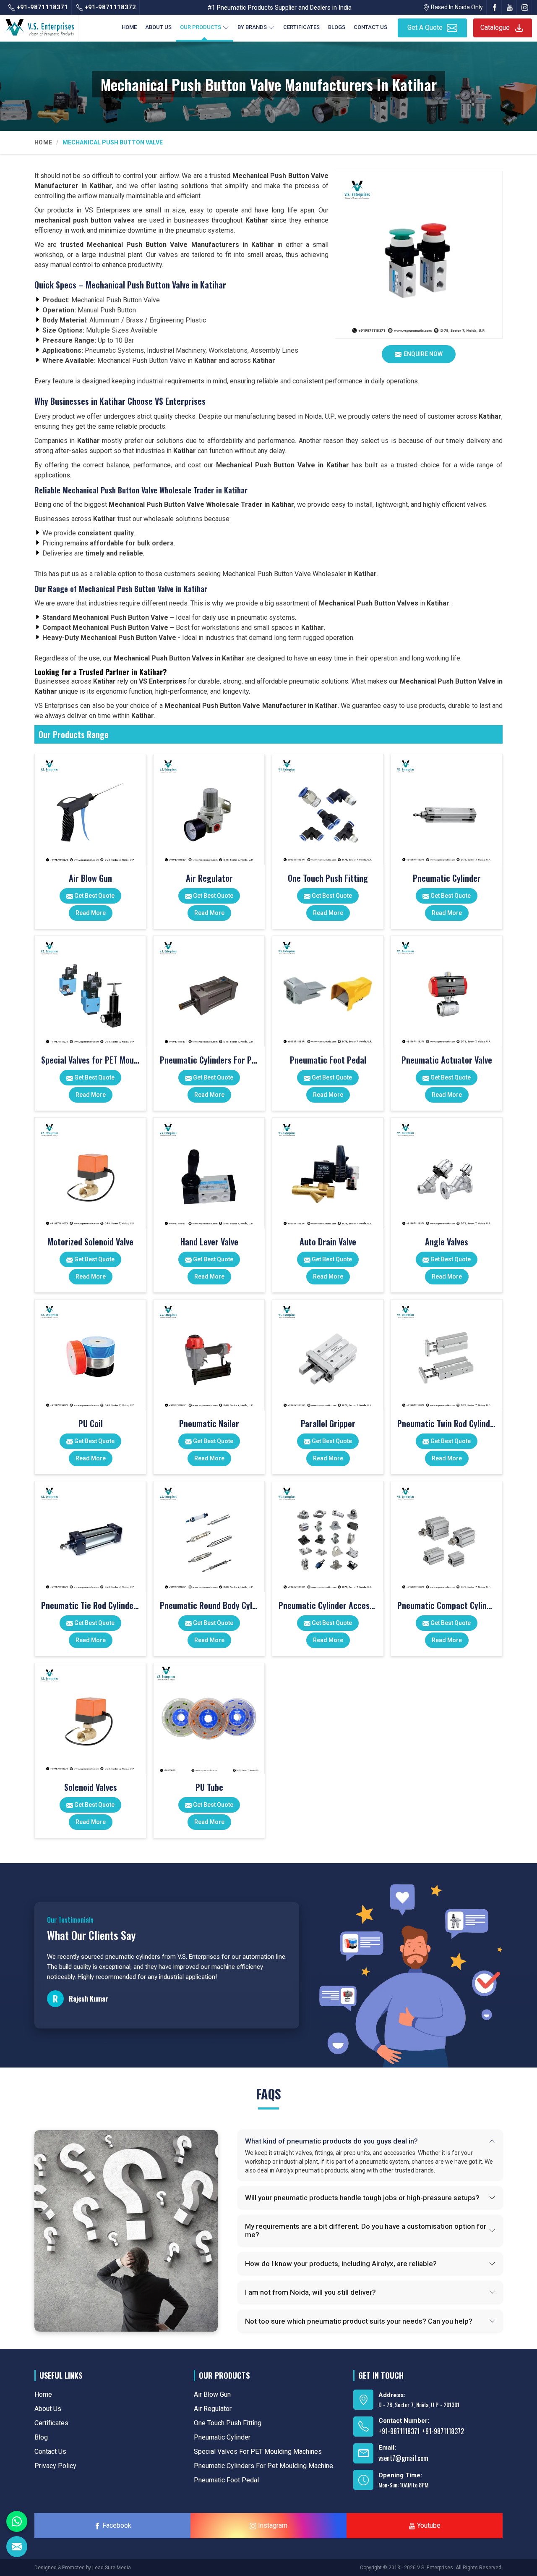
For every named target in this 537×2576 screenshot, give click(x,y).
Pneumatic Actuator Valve (447, 1060)
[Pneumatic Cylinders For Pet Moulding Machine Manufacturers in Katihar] (209, 991)
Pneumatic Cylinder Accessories (328, 1605)
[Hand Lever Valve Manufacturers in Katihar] (209, 1173)
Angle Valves (447, 1242)
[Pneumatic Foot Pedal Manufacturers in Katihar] (328, 991)
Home (129, 27)
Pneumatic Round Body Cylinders (209, 1605)
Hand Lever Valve (209, 1242)
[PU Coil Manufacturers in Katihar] (90, 1355)
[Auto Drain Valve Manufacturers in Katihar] (328, 1173)
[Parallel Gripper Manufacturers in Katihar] (328, 1355)
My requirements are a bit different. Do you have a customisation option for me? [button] (366, 2230)
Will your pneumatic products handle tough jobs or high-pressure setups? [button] (362, 2198)
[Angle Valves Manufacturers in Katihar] (446, 1173)
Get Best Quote (94, 896)
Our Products (201, 27)
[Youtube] (510, 7)
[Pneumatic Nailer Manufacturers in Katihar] (209, 1355)
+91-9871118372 (109, 7)
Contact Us (370, 27)
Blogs (337, 27)
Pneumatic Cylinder (447, 878)
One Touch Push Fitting (328, 878)
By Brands (252, 27)
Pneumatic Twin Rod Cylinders (447, 1423)
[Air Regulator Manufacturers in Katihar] (209, 810)
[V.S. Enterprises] (39, 26)
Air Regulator (209, 878)
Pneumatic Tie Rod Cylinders (90, 1605)
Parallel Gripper (328, 1423)
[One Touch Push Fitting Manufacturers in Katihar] (328, 810)
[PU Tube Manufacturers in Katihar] (209, 1719)
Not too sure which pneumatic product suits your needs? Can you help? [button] (359, 2321)
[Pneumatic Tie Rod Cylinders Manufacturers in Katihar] (90, 1537)
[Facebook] (495, 7)
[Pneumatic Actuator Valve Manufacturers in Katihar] (446, 991)
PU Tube (209, 1787)
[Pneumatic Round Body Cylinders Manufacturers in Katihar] (209, 1537)
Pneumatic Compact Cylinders (447, 1605)
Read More (91, 913)
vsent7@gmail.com (403, 2458)
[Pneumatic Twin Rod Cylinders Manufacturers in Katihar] (446, 1355)
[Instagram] (525, 7)
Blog (41, 2437)
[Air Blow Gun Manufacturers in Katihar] (90, 810)
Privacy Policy (55, 2466)
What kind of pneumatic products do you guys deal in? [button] (331, 2141)
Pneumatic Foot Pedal (328, 1060)
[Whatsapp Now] (17, 2521)
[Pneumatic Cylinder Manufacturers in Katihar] (446, 810)
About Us (158, 27)
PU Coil (91, 1423)
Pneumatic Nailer (209, 1423)
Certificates (301, 27)
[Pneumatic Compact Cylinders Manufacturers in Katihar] (446, 1537)
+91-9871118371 (42, 7)
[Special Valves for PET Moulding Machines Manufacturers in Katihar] (90, 991)
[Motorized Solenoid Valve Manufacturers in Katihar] (90, 1173)
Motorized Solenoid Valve (90, 1242)
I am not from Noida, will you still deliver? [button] (310, 2292)
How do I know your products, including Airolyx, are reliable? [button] (341, 2264)
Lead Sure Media (112, 2568)
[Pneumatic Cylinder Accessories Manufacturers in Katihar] (328, 1537)
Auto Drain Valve (328, 1242)
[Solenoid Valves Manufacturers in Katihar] (90, 1719)
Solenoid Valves (91, 1787)
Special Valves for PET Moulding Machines (90, 1060)
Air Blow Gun (90, 878)
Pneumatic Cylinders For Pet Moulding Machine (209, 1060)
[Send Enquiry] (17, 2547)
